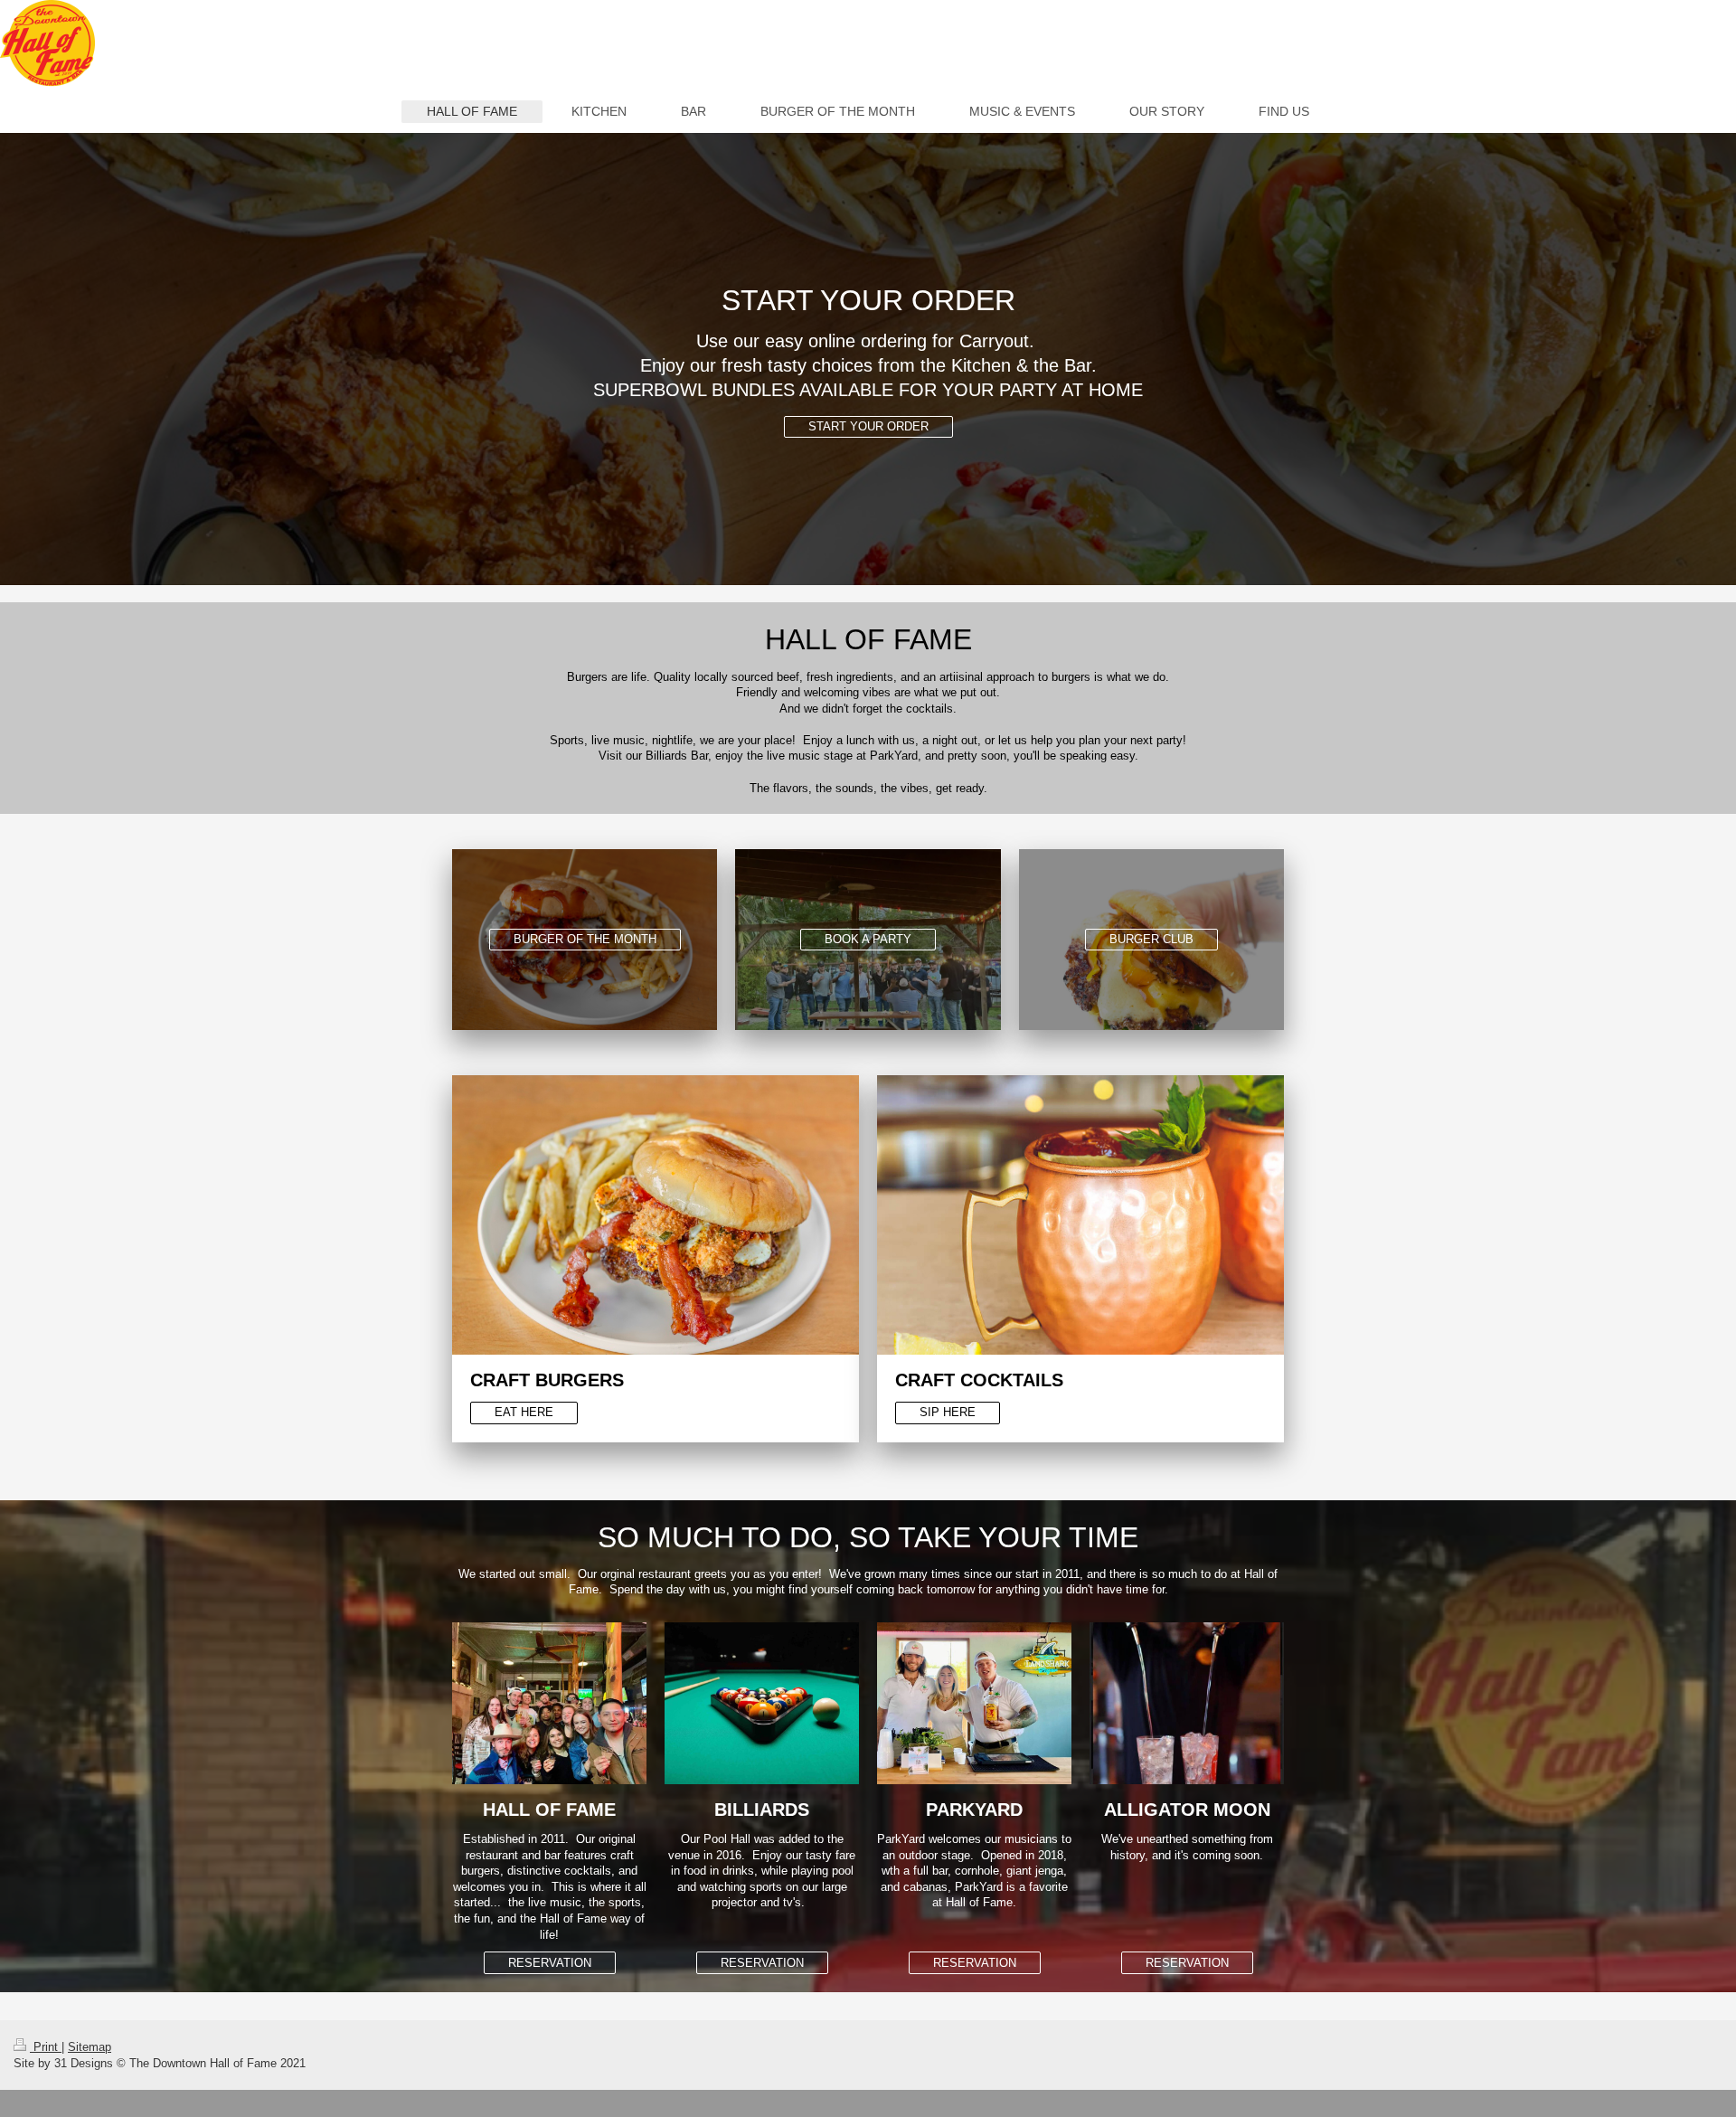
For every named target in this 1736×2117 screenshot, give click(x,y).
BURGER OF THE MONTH (585, 939)
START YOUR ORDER (868, 426)
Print (46, 2047)
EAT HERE (524, 1412)
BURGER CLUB (1151, 939)
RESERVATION (550, 1963)
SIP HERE (948, 1412)
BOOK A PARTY (868, 939)
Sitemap (90, 2047)
